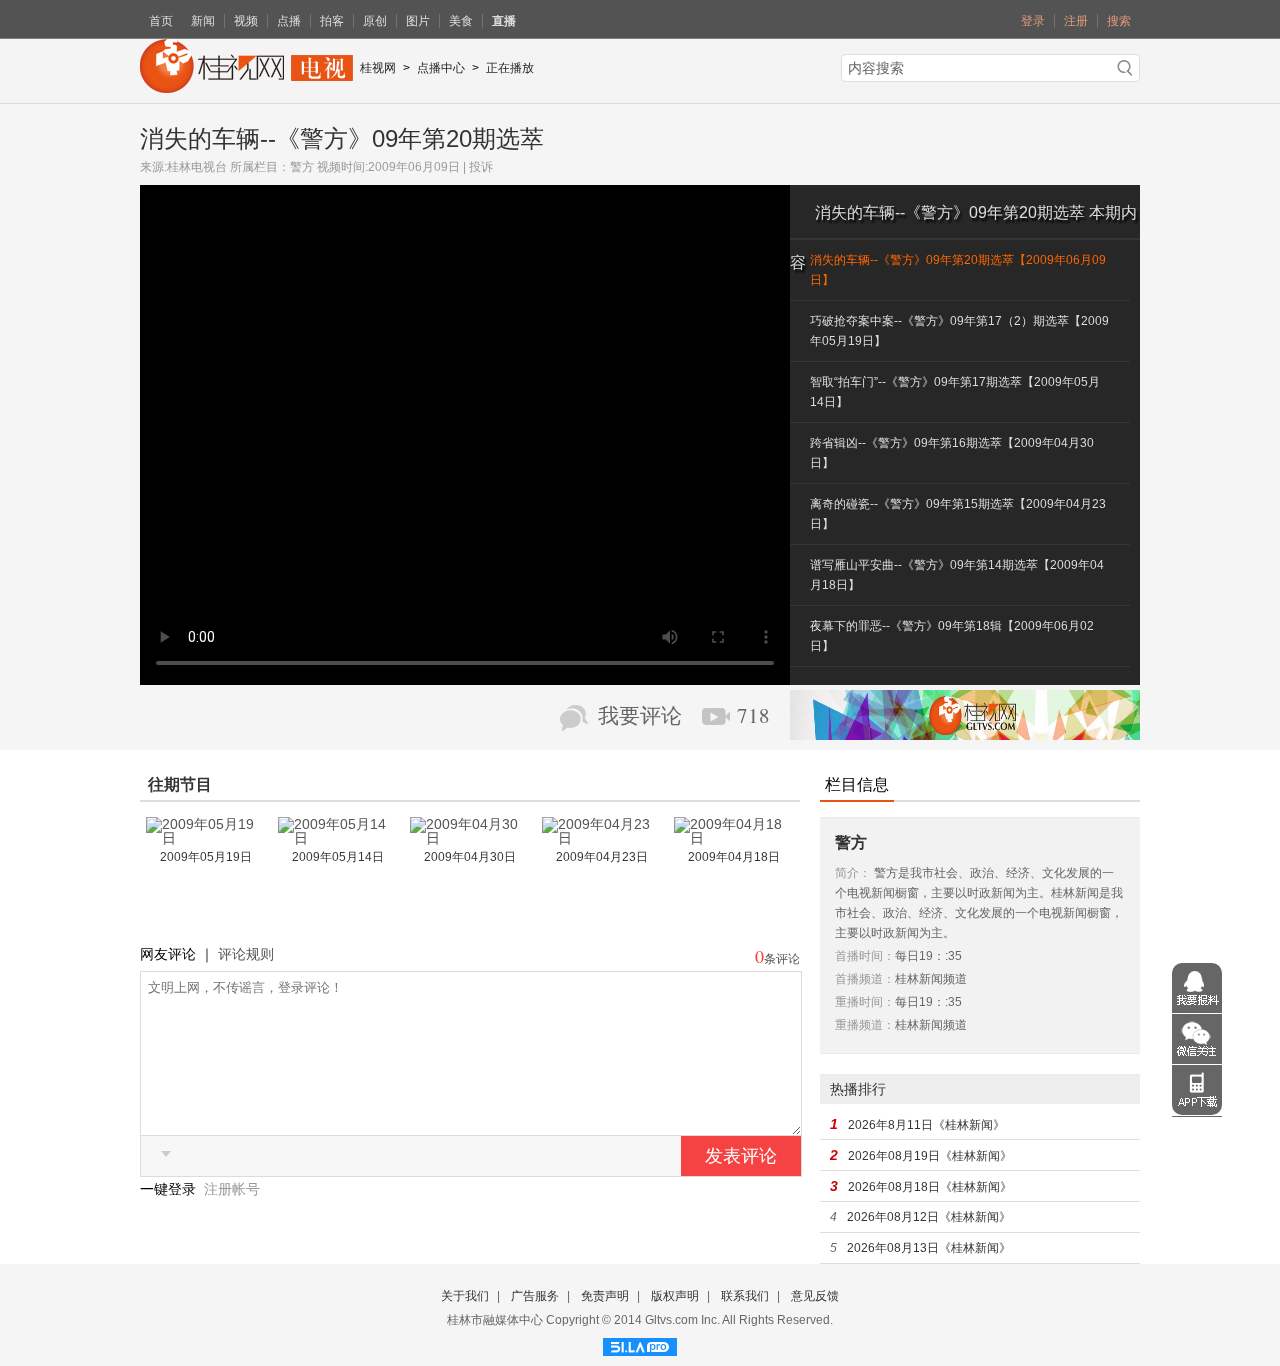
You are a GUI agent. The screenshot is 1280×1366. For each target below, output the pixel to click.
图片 (418, 21)
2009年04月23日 (602, 857)
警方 (302, 167)
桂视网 (378, 68)
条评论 (782, 959)
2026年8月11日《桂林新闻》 (926, 1125)
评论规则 (246, 954)
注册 (1076, 21)
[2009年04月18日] (734, 838)
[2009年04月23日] (602, 838)
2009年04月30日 (470, 857)
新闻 (203, 21)
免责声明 (605, 1296)
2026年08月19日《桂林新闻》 (930, 1156)
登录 (1033, 21)
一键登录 (170, 1189)
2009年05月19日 (206, 857)
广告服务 (535, 1296)
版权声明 (675, 1296)
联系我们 (745, 1296)
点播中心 (441, 68)
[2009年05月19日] (206, 838)
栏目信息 (857, 784)
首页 (161, 21)
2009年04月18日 (734, 857)
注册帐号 (232, 1189)
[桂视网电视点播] (246, 86)
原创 (375, 21)
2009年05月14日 (338, 857)
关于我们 (465, 1296)
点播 (289, 21)
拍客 (332, 21)
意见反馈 (815, 1296)
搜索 (1119, 21)
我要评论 (640, 716)
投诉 (481, 167)
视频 (246, 21)
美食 (461, 21)
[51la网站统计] (640, 1344)
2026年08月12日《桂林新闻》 (929, 1217)
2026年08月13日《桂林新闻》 (929, 1248)
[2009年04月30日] (470, 838)
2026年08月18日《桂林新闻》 (930, 1187)
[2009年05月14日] (338, 838)
